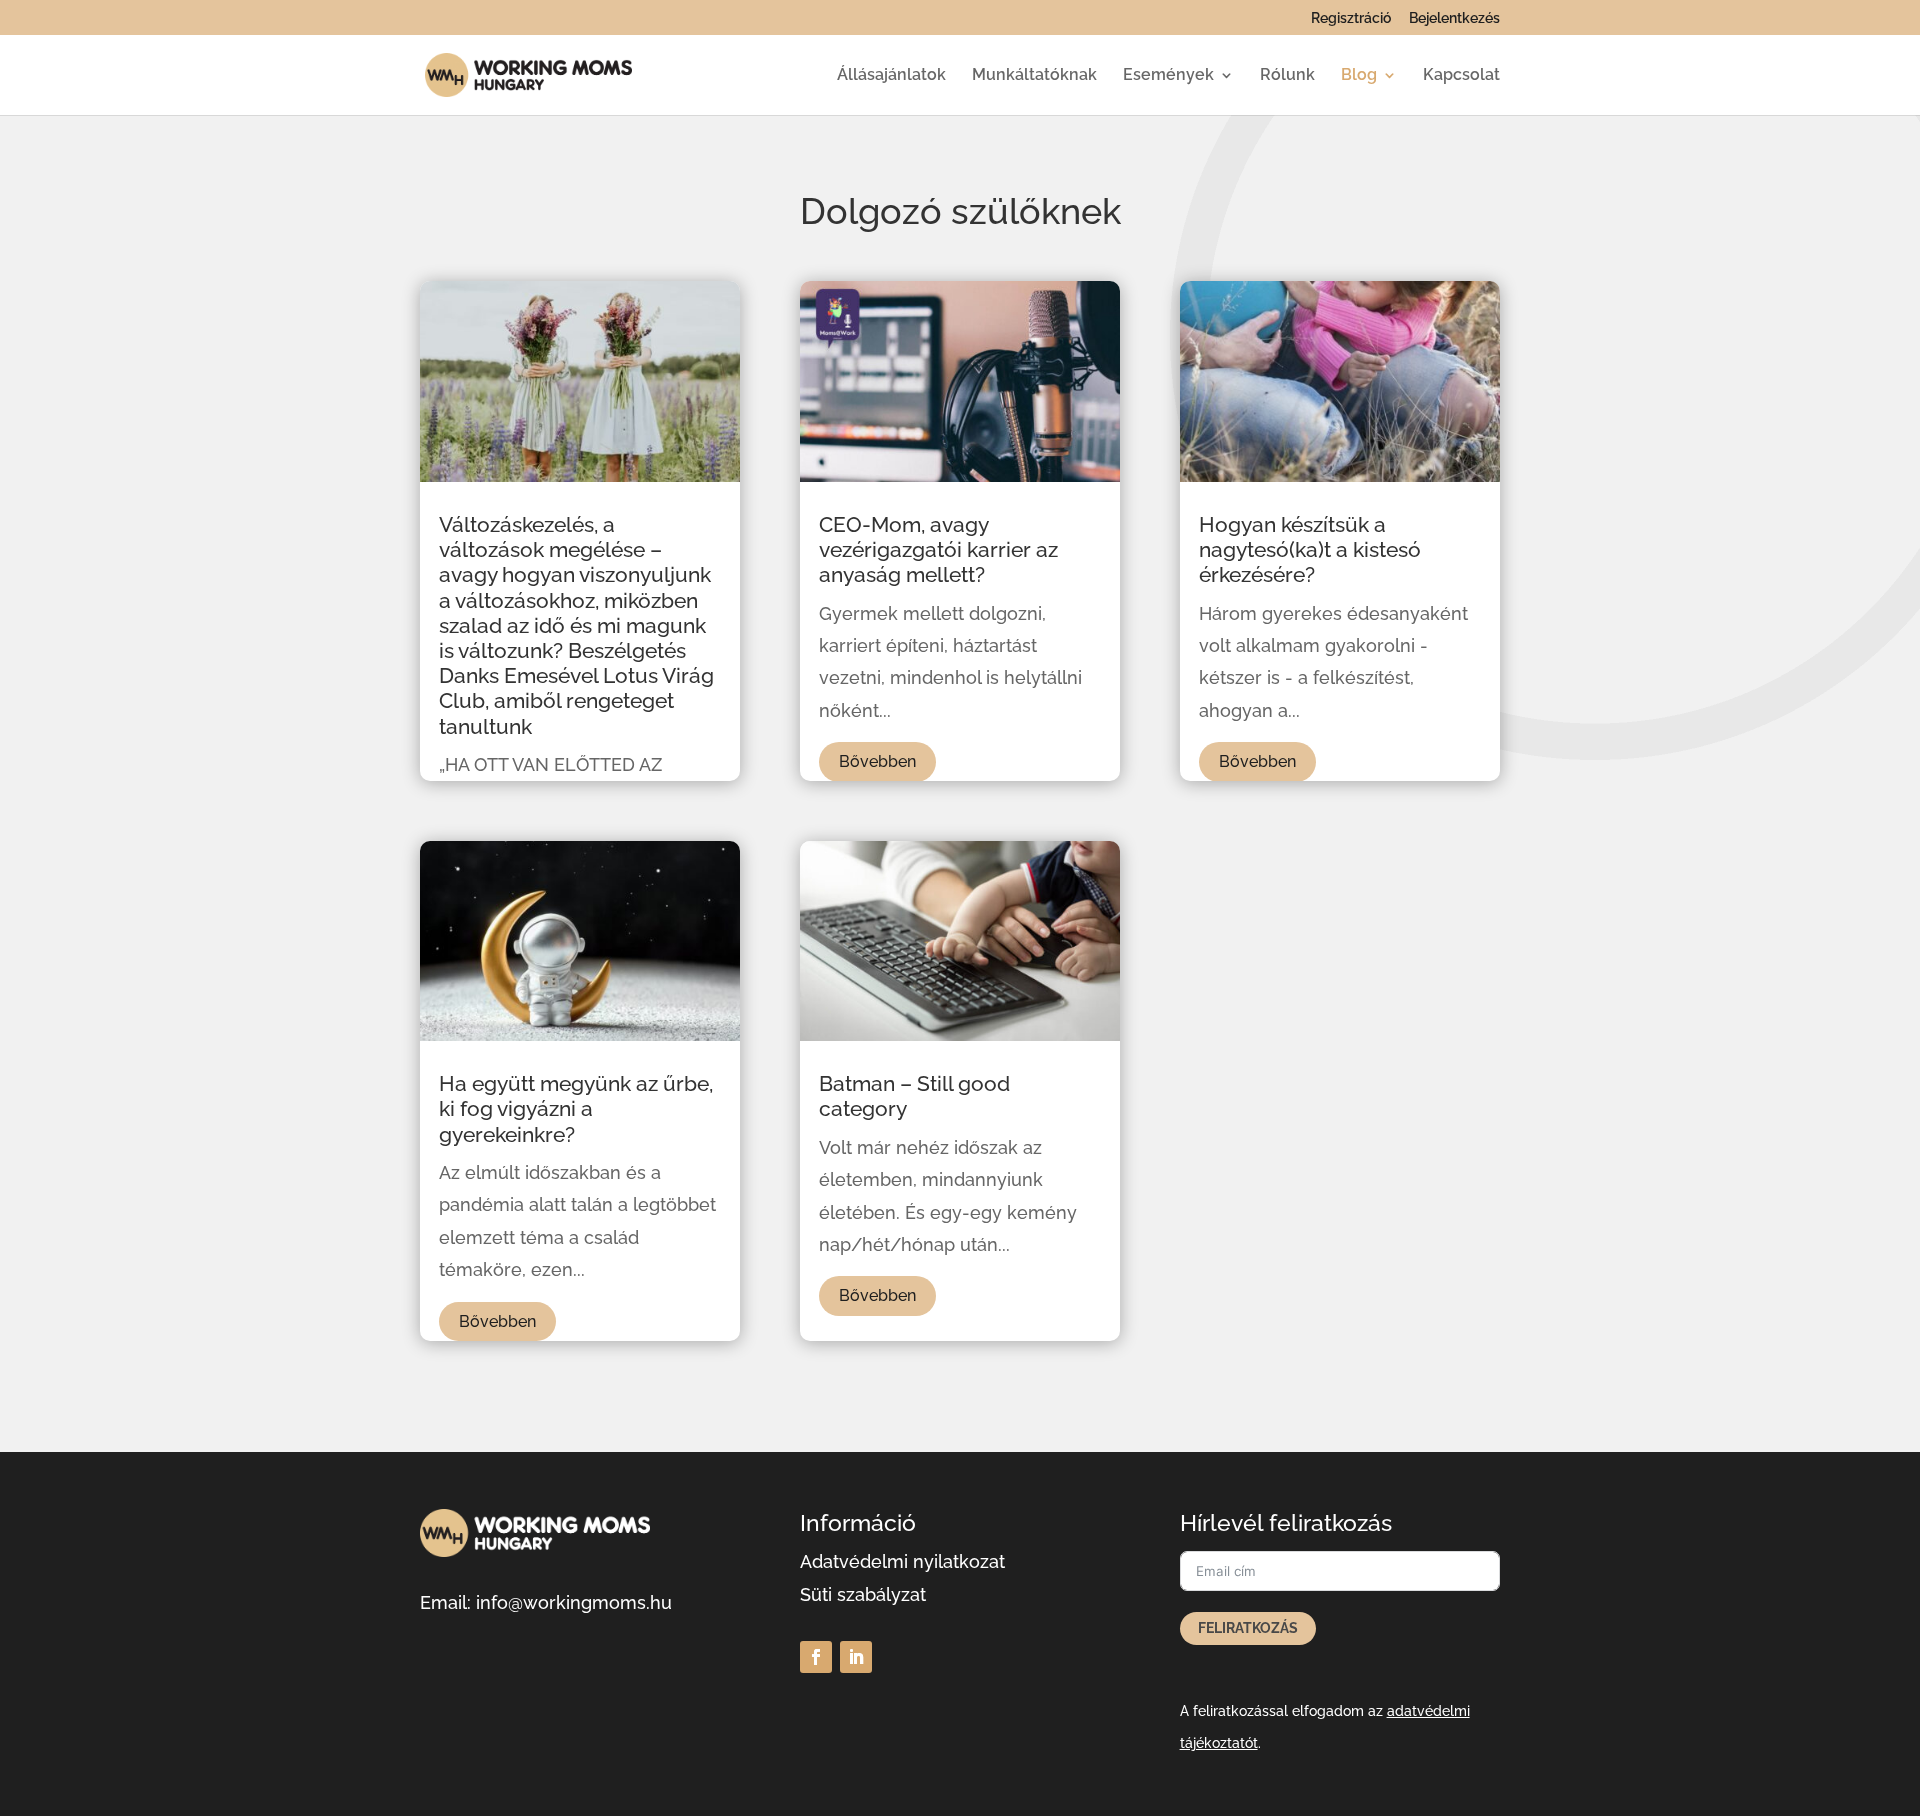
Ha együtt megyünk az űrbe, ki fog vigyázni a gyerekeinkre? (576, 1108)
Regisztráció (1351, 18)
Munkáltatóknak (1034, 76)
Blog (1359, 76)
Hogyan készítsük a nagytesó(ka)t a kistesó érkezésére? (1310, 549)
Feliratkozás (1248, 1628)
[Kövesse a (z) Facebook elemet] (816, 1657)
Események (1168, 76)
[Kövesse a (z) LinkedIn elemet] (856, 1657)
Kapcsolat (1461, 76)
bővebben (497, 1321)
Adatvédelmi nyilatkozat (902, 1561)
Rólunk (1287, 76)
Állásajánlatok (891, 76)
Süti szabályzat (863, 1594)
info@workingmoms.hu (574, 1602)
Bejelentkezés (1454, 18)
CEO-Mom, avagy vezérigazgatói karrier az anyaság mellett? (938, 549)
